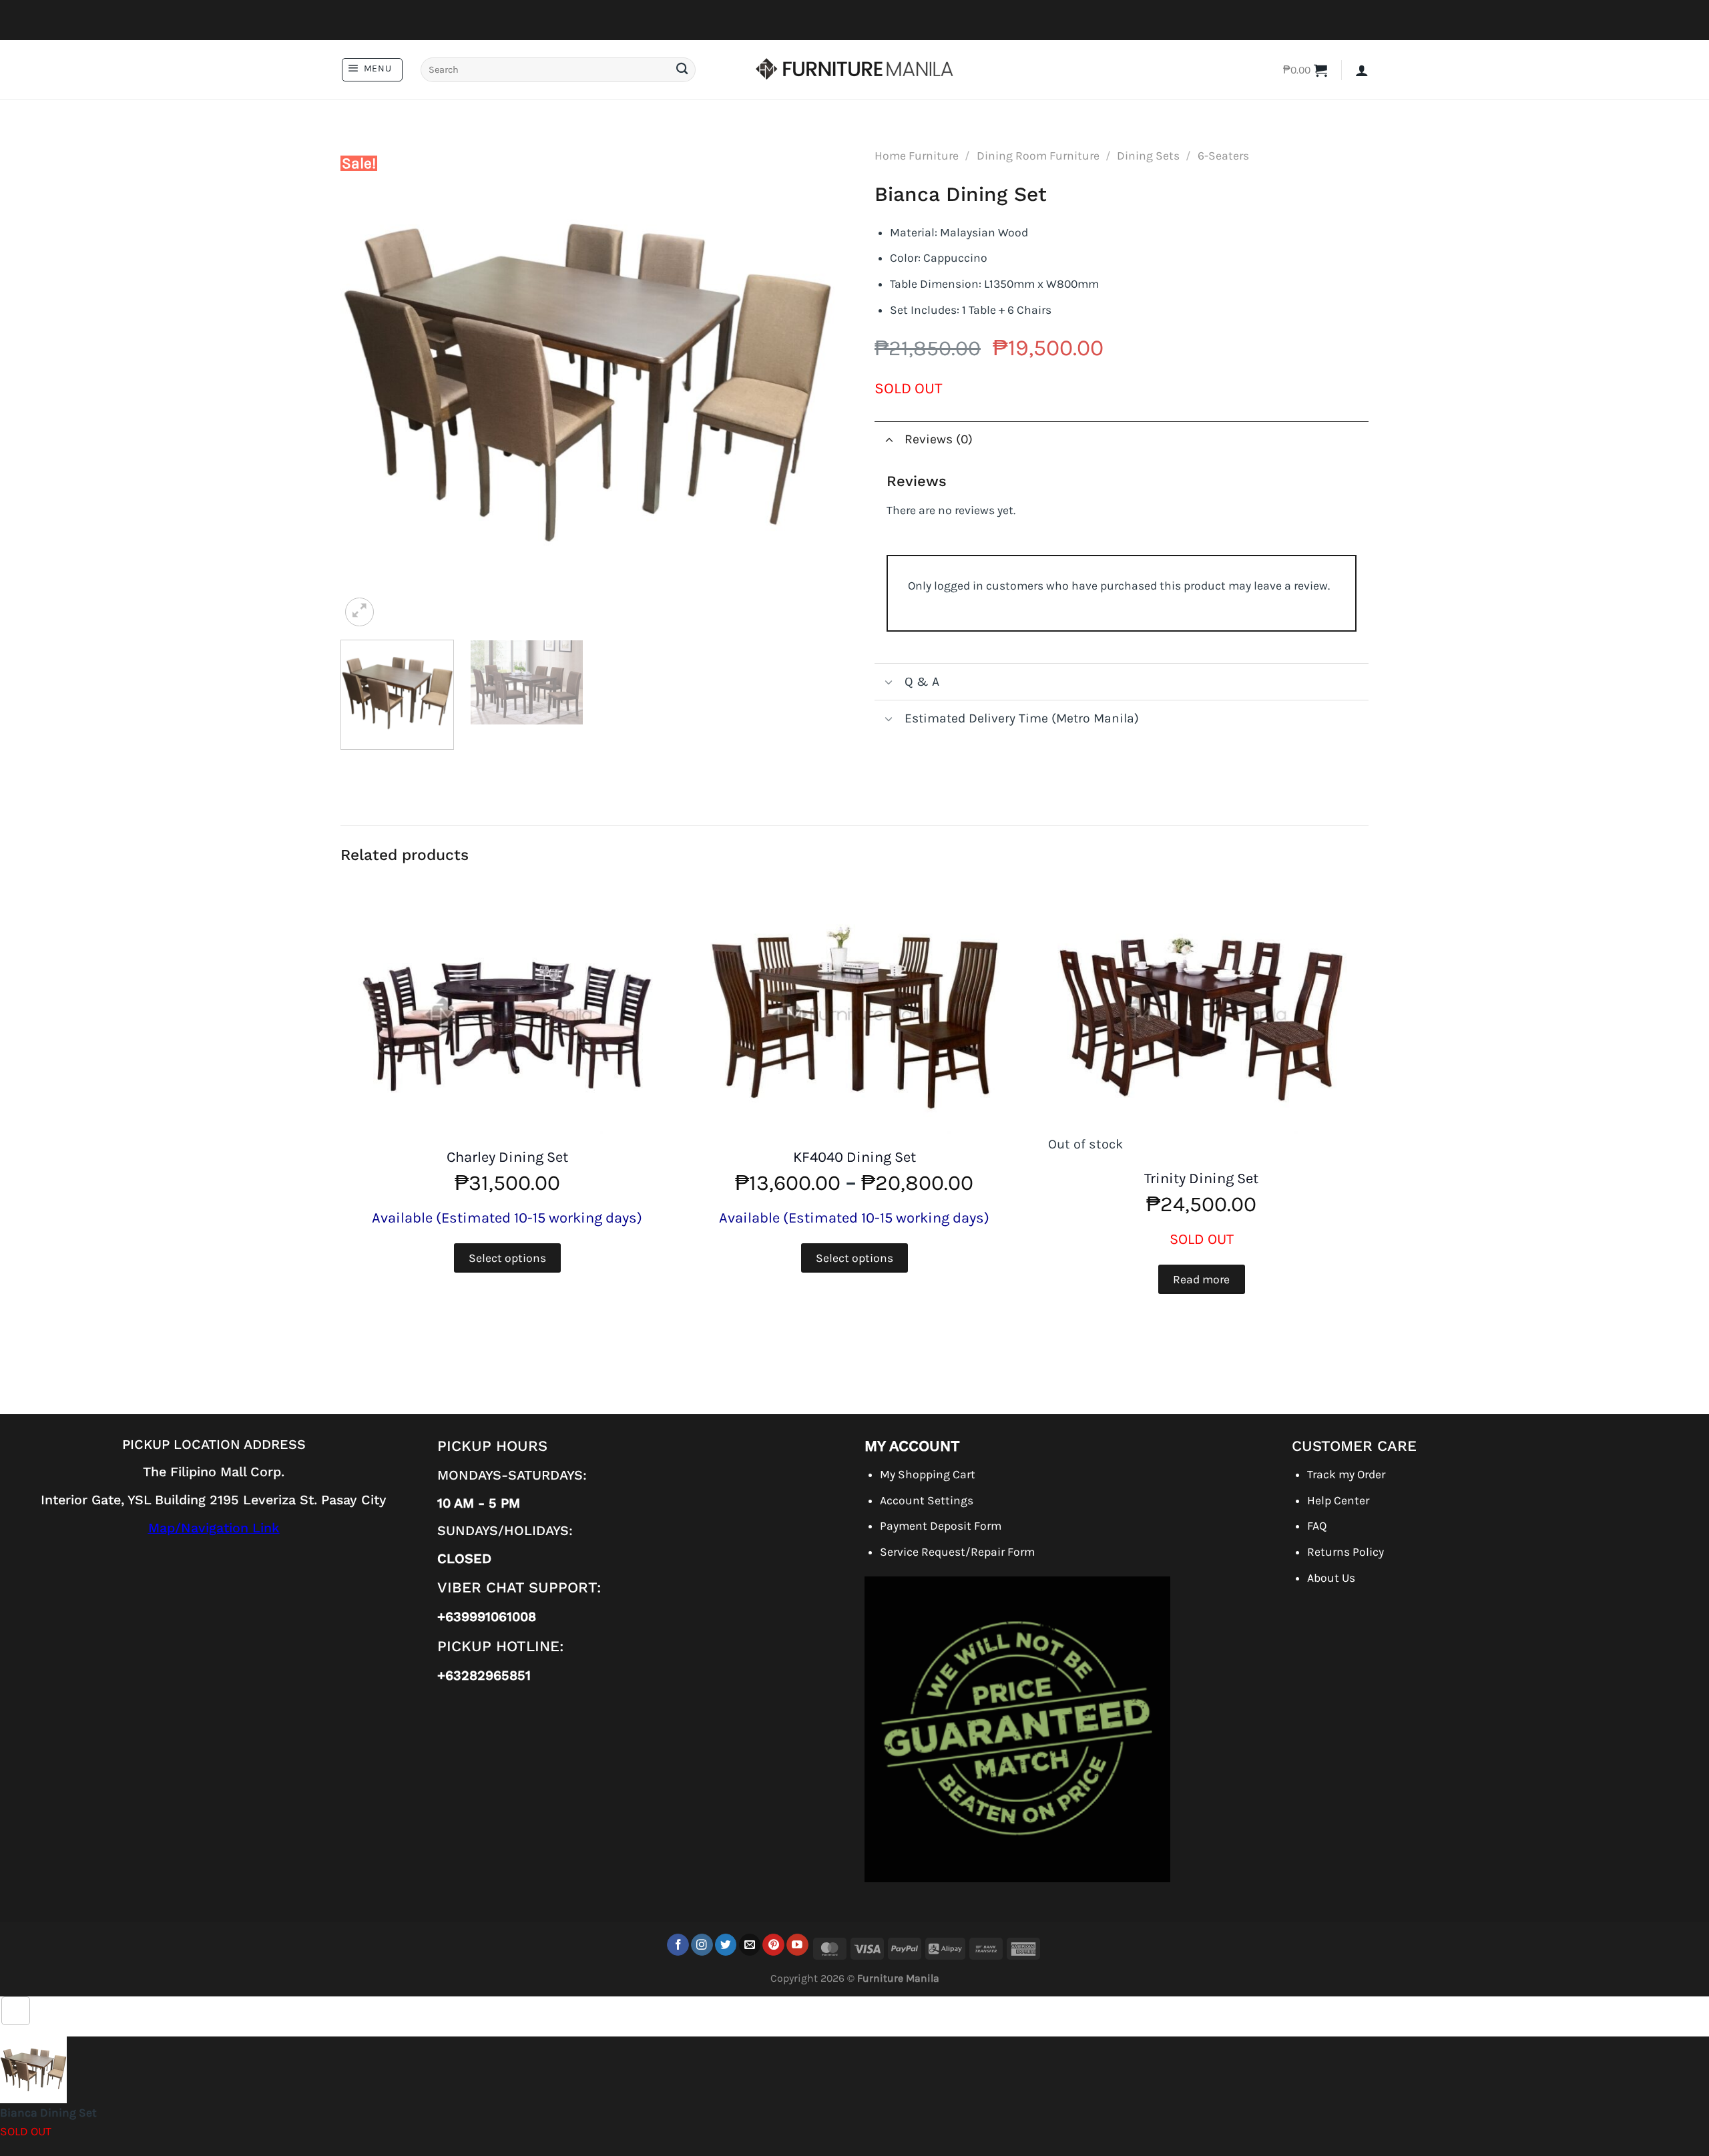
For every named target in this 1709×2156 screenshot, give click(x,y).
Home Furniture (917, 156)
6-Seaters (1223, 156)
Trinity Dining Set (1201, 1178)
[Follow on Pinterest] (773, 1945)
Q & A (922, 681)
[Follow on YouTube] (797, 1945)
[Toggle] (889, 440)
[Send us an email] (750, 1945)
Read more (1201, 1279)
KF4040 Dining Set (854, 1157)
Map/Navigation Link (214, 1528)
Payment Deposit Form (941, 1526)
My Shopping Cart (928, 1474)
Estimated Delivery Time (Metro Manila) (1022, 718)
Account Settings (927, 1500)
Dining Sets (1148, 156)
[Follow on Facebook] (678, 1945)
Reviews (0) (939, 439)
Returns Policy (1346, 1552)
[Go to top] (16, 2011)
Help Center (1338, 1500)
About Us (1331, 1578)
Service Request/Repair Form (957, 1552)
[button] (372, 70)
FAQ (1317, 1526)
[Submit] (682, 70)
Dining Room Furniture (1038, 156)
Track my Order (1346, 1474)
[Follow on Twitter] (726, 1945)
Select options (507, 1258)
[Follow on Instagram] (702, 1945)
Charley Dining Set (507, 1157)
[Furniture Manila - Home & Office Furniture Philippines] (854, 70)
